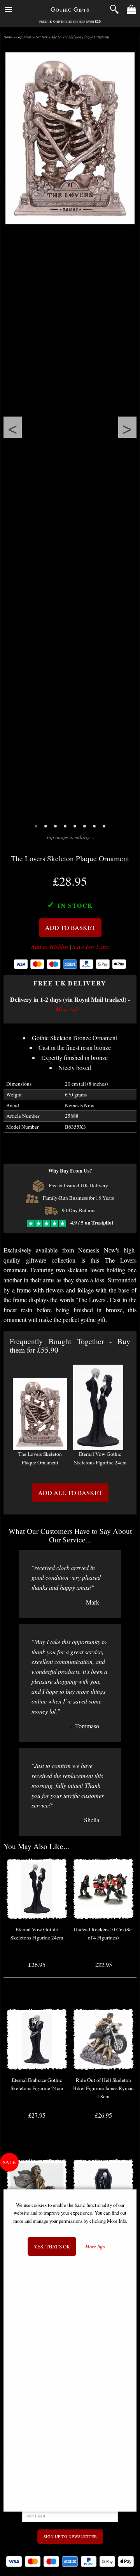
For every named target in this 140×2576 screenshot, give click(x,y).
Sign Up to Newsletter (70, 2536)
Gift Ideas (24, 37)
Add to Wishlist (50, 947)
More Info (95, 2247)
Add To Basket (70, 927)
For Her (41, 37)
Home (8, 37)
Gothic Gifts (70, 9)
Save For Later (91, 947)
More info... (70, 1009)
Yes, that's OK (52, 2246)
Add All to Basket (70, 1493)
